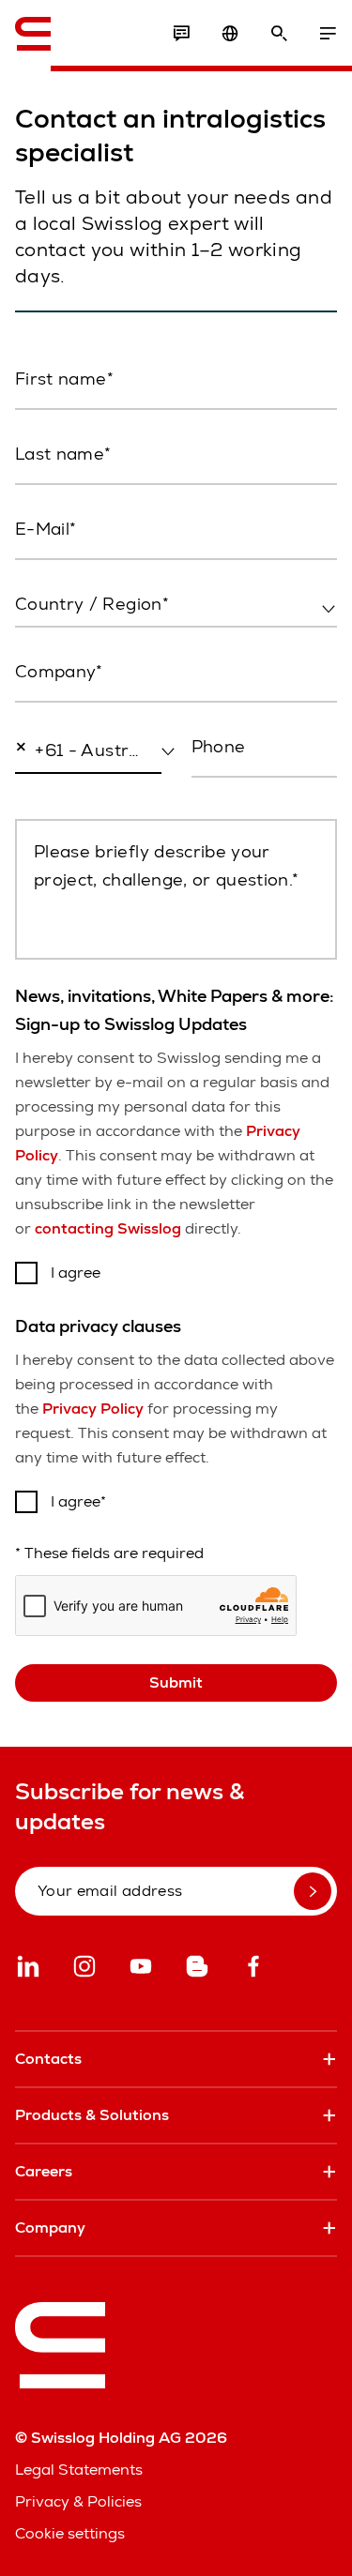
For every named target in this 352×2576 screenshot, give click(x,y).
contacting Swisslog (108, 1228)
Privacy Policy (93, 1409)
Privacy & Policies (78, 2501)
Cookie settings (70, 2533)
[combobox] (176, 605)
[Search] (279, 34)
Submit (176, 1682)
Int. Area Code (59, 790)
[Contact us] (181, 34)
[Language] (230, 34)
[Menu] (328, 34)
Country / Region (72, 644)
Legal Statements (79, 2470)
